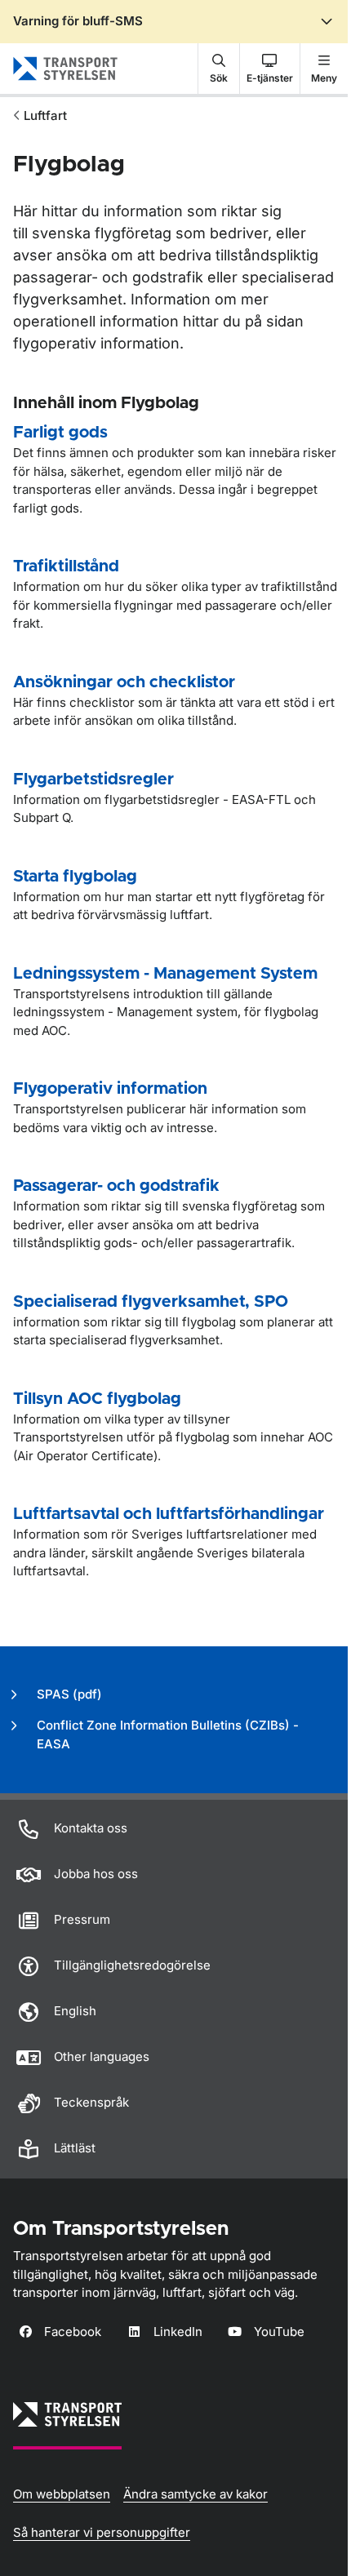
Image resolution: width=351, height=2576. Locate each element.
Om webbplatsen (62, 2494)
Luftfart (45, 115)
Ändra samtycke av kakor (195, 2494)
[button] (219, 69)
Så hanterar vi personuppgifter (102, 2532)
